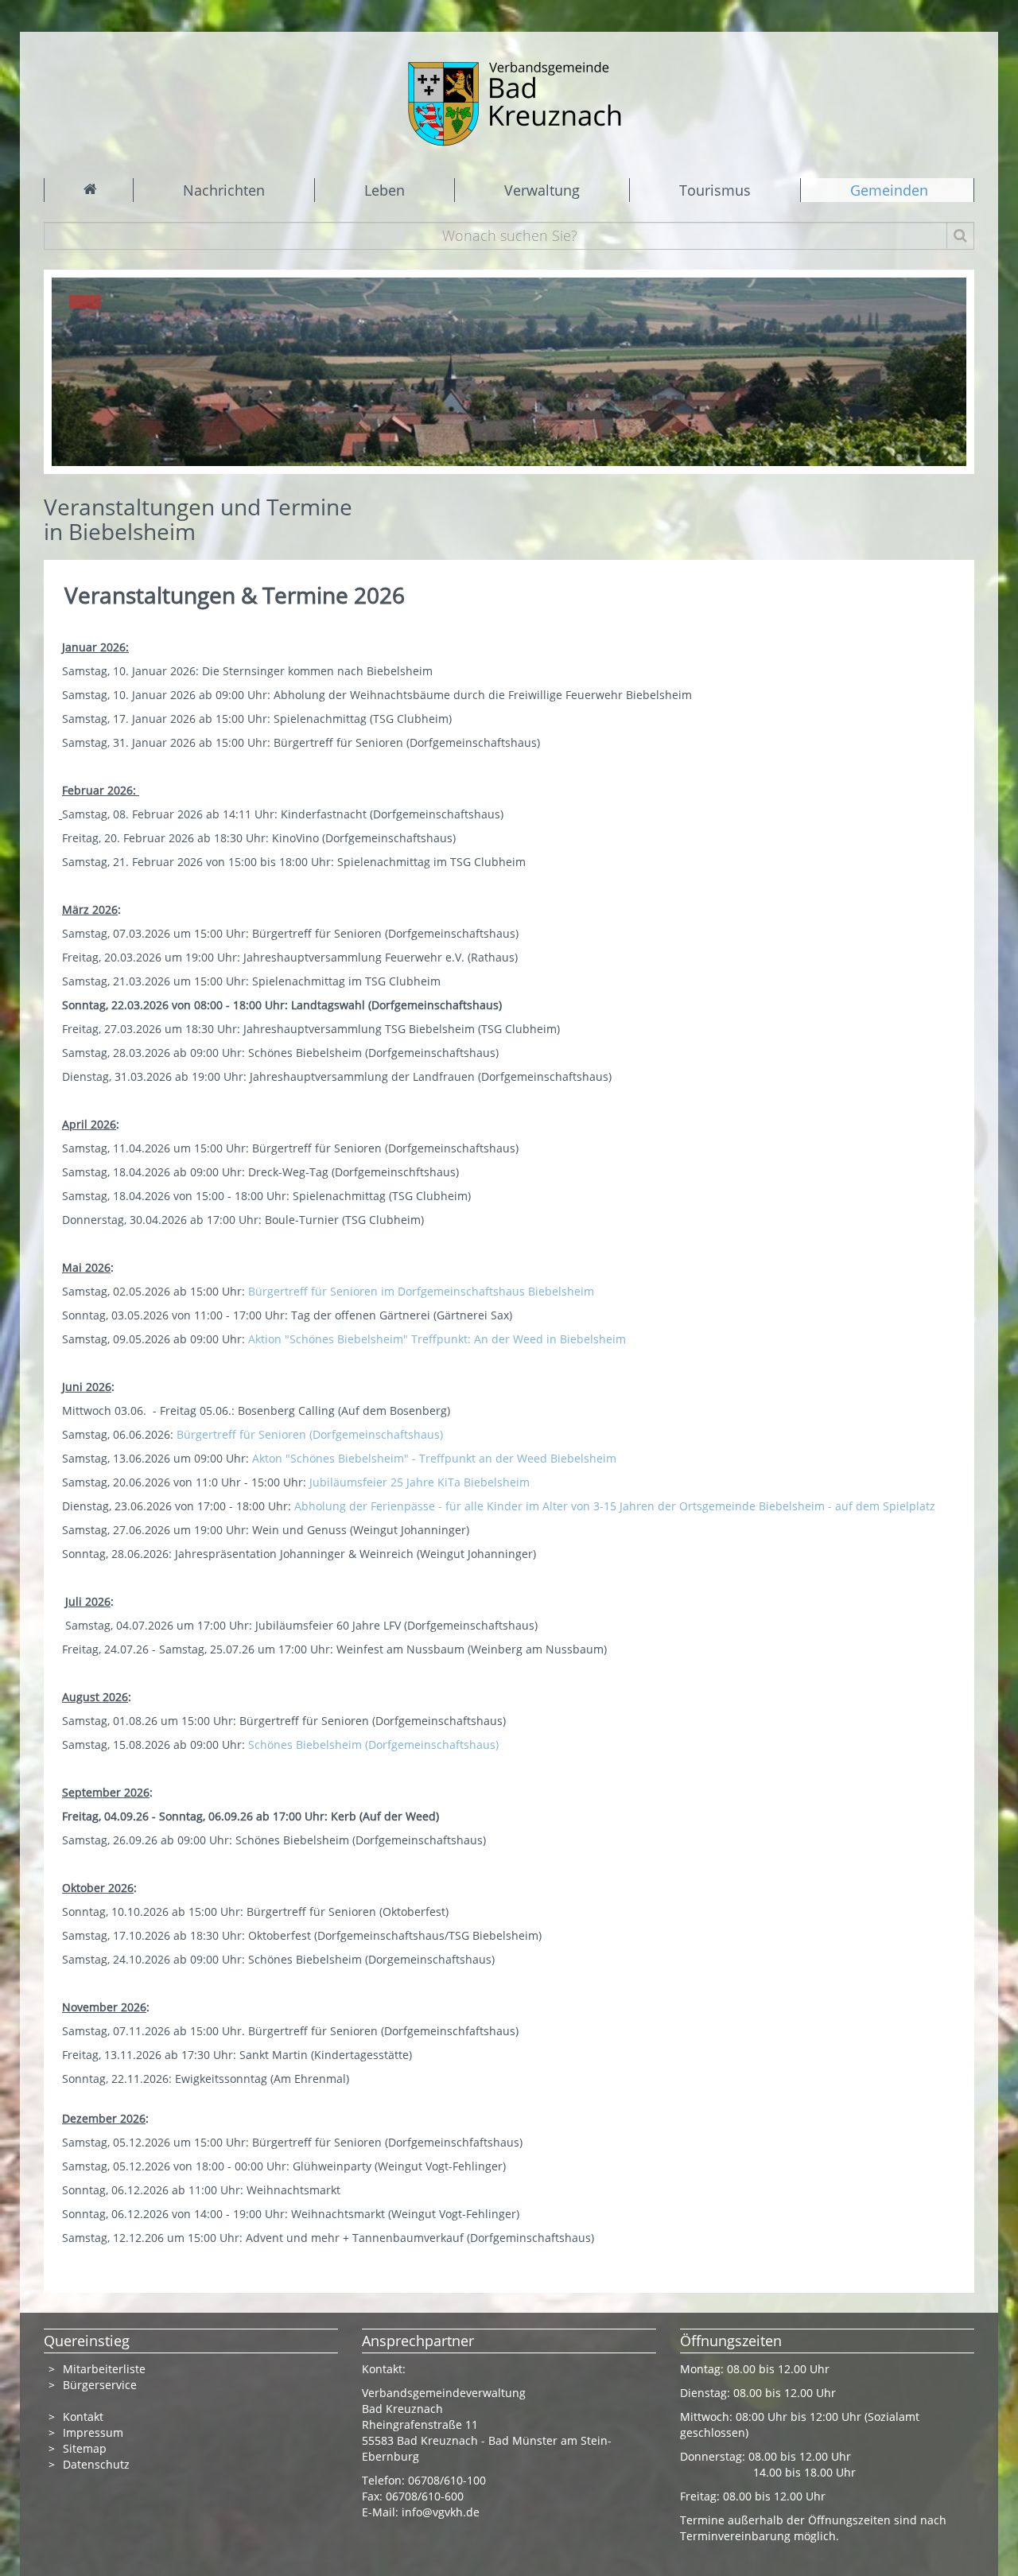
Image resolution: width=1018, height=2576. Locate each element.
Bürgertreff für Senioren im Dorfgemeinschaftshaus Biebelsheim (423, 1291)
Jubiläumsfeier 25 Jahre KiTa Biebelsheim (420, 1482)
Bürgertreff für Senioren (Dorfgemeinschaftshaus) (310, 1434)
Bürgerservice (100, 2385)
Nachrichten (224, 190)
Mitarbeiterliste (104, 2369)
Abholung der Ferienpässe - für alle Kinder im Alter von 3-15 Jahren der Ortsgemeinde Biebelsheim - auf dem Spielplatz (615, 1506)
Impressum (93, 2432)
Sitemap (85, 2448)
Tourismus (715, 190)
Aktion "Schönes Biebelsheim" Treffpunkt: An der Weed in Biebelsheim (439, 1339)
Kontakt (83, 2417)
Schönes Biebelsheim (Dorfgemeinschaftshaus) (372, 1745)
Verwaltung (542, 190)
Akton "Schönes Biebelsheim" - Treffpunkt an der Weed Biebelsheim (436, 1458)
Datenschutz (98, 2464)
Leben (385, 190)
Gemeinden (889, 190)
